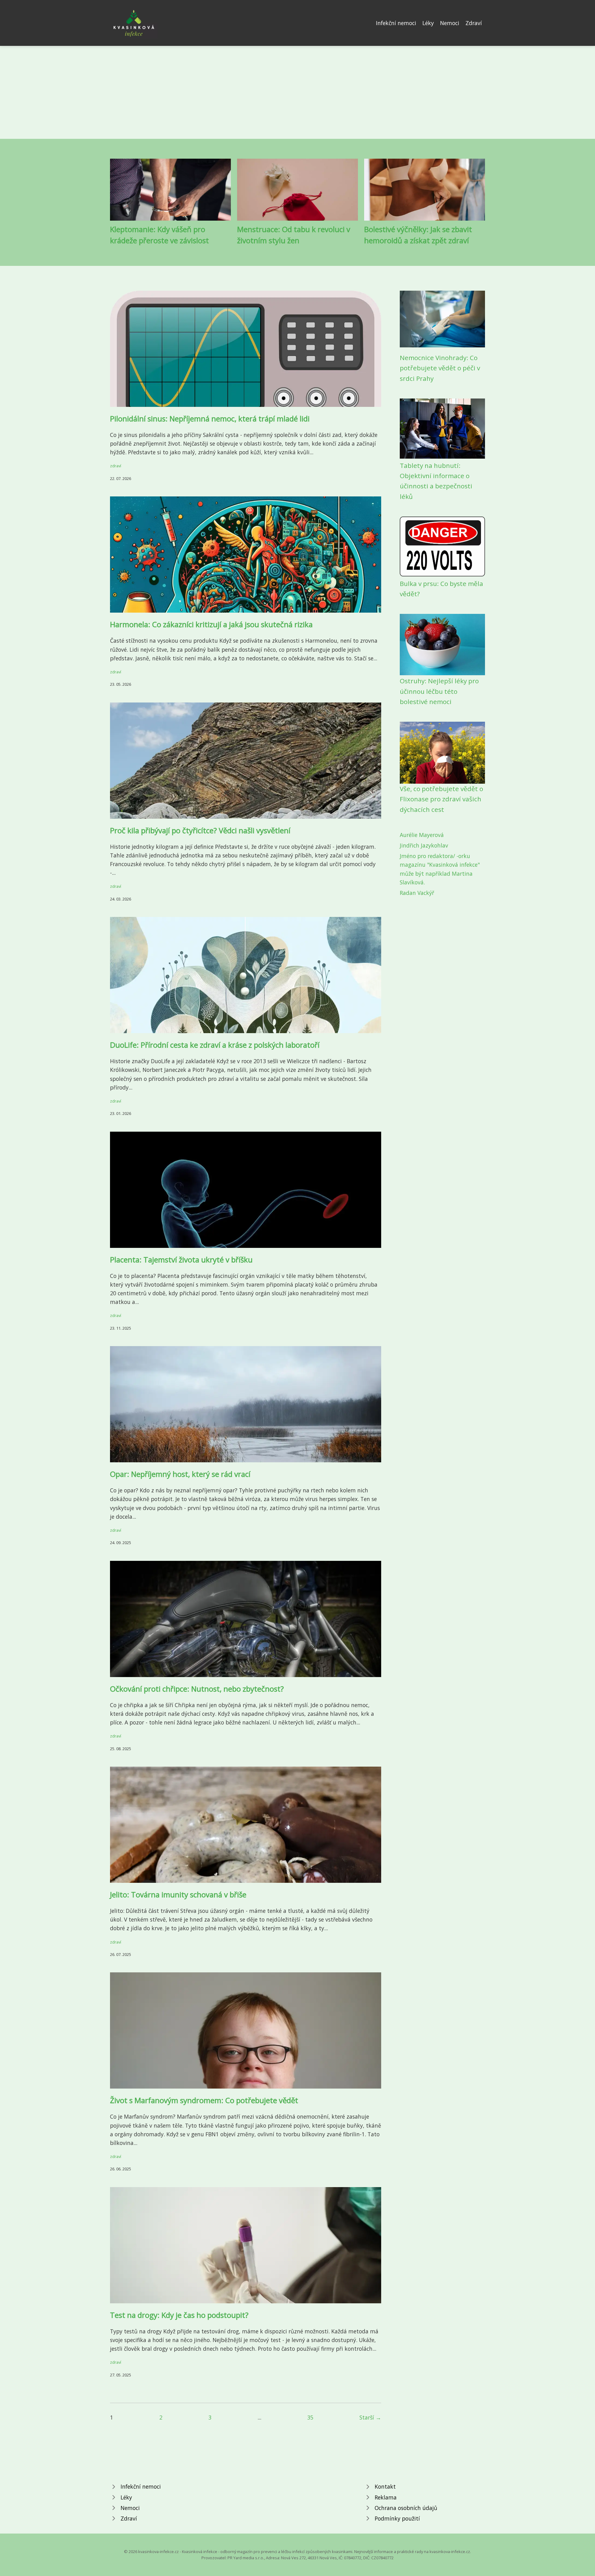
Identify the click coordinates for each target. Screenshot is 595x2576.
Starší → (370, 2417)
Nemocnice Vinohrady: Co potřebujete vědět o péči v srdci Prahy (440, 368)
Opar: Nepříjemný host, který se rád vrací (180, 1474)
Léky (428, 23)
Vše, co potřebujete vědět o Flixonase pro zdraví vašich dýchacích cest (441, 799)
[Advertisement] (297, 92)
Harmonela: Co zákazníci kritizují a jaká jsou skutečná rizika (211, 624)
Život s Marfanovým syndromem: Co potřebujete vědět (204, 2100)
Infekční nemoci (396, 23)
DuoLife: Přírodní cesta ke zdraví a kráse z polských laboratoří (215, 1045)
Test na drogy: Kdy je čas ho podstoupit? (179, 2315)
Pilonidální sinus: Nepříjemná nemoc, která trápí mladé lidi (210, 418)
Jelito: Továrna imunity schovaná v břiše (178, 1894)
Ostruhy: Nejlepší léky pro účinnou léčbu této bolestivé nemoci (439, 691)
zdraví (116, 466)
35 (310, 2417)
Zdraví (474, 23)
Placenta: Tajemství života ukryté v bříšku (181, 1259)
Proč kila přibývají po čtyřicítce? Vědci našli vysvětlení (200, 830)
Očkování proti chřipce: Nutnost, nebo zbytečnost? (197, 1689)
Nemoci (450, 23)
